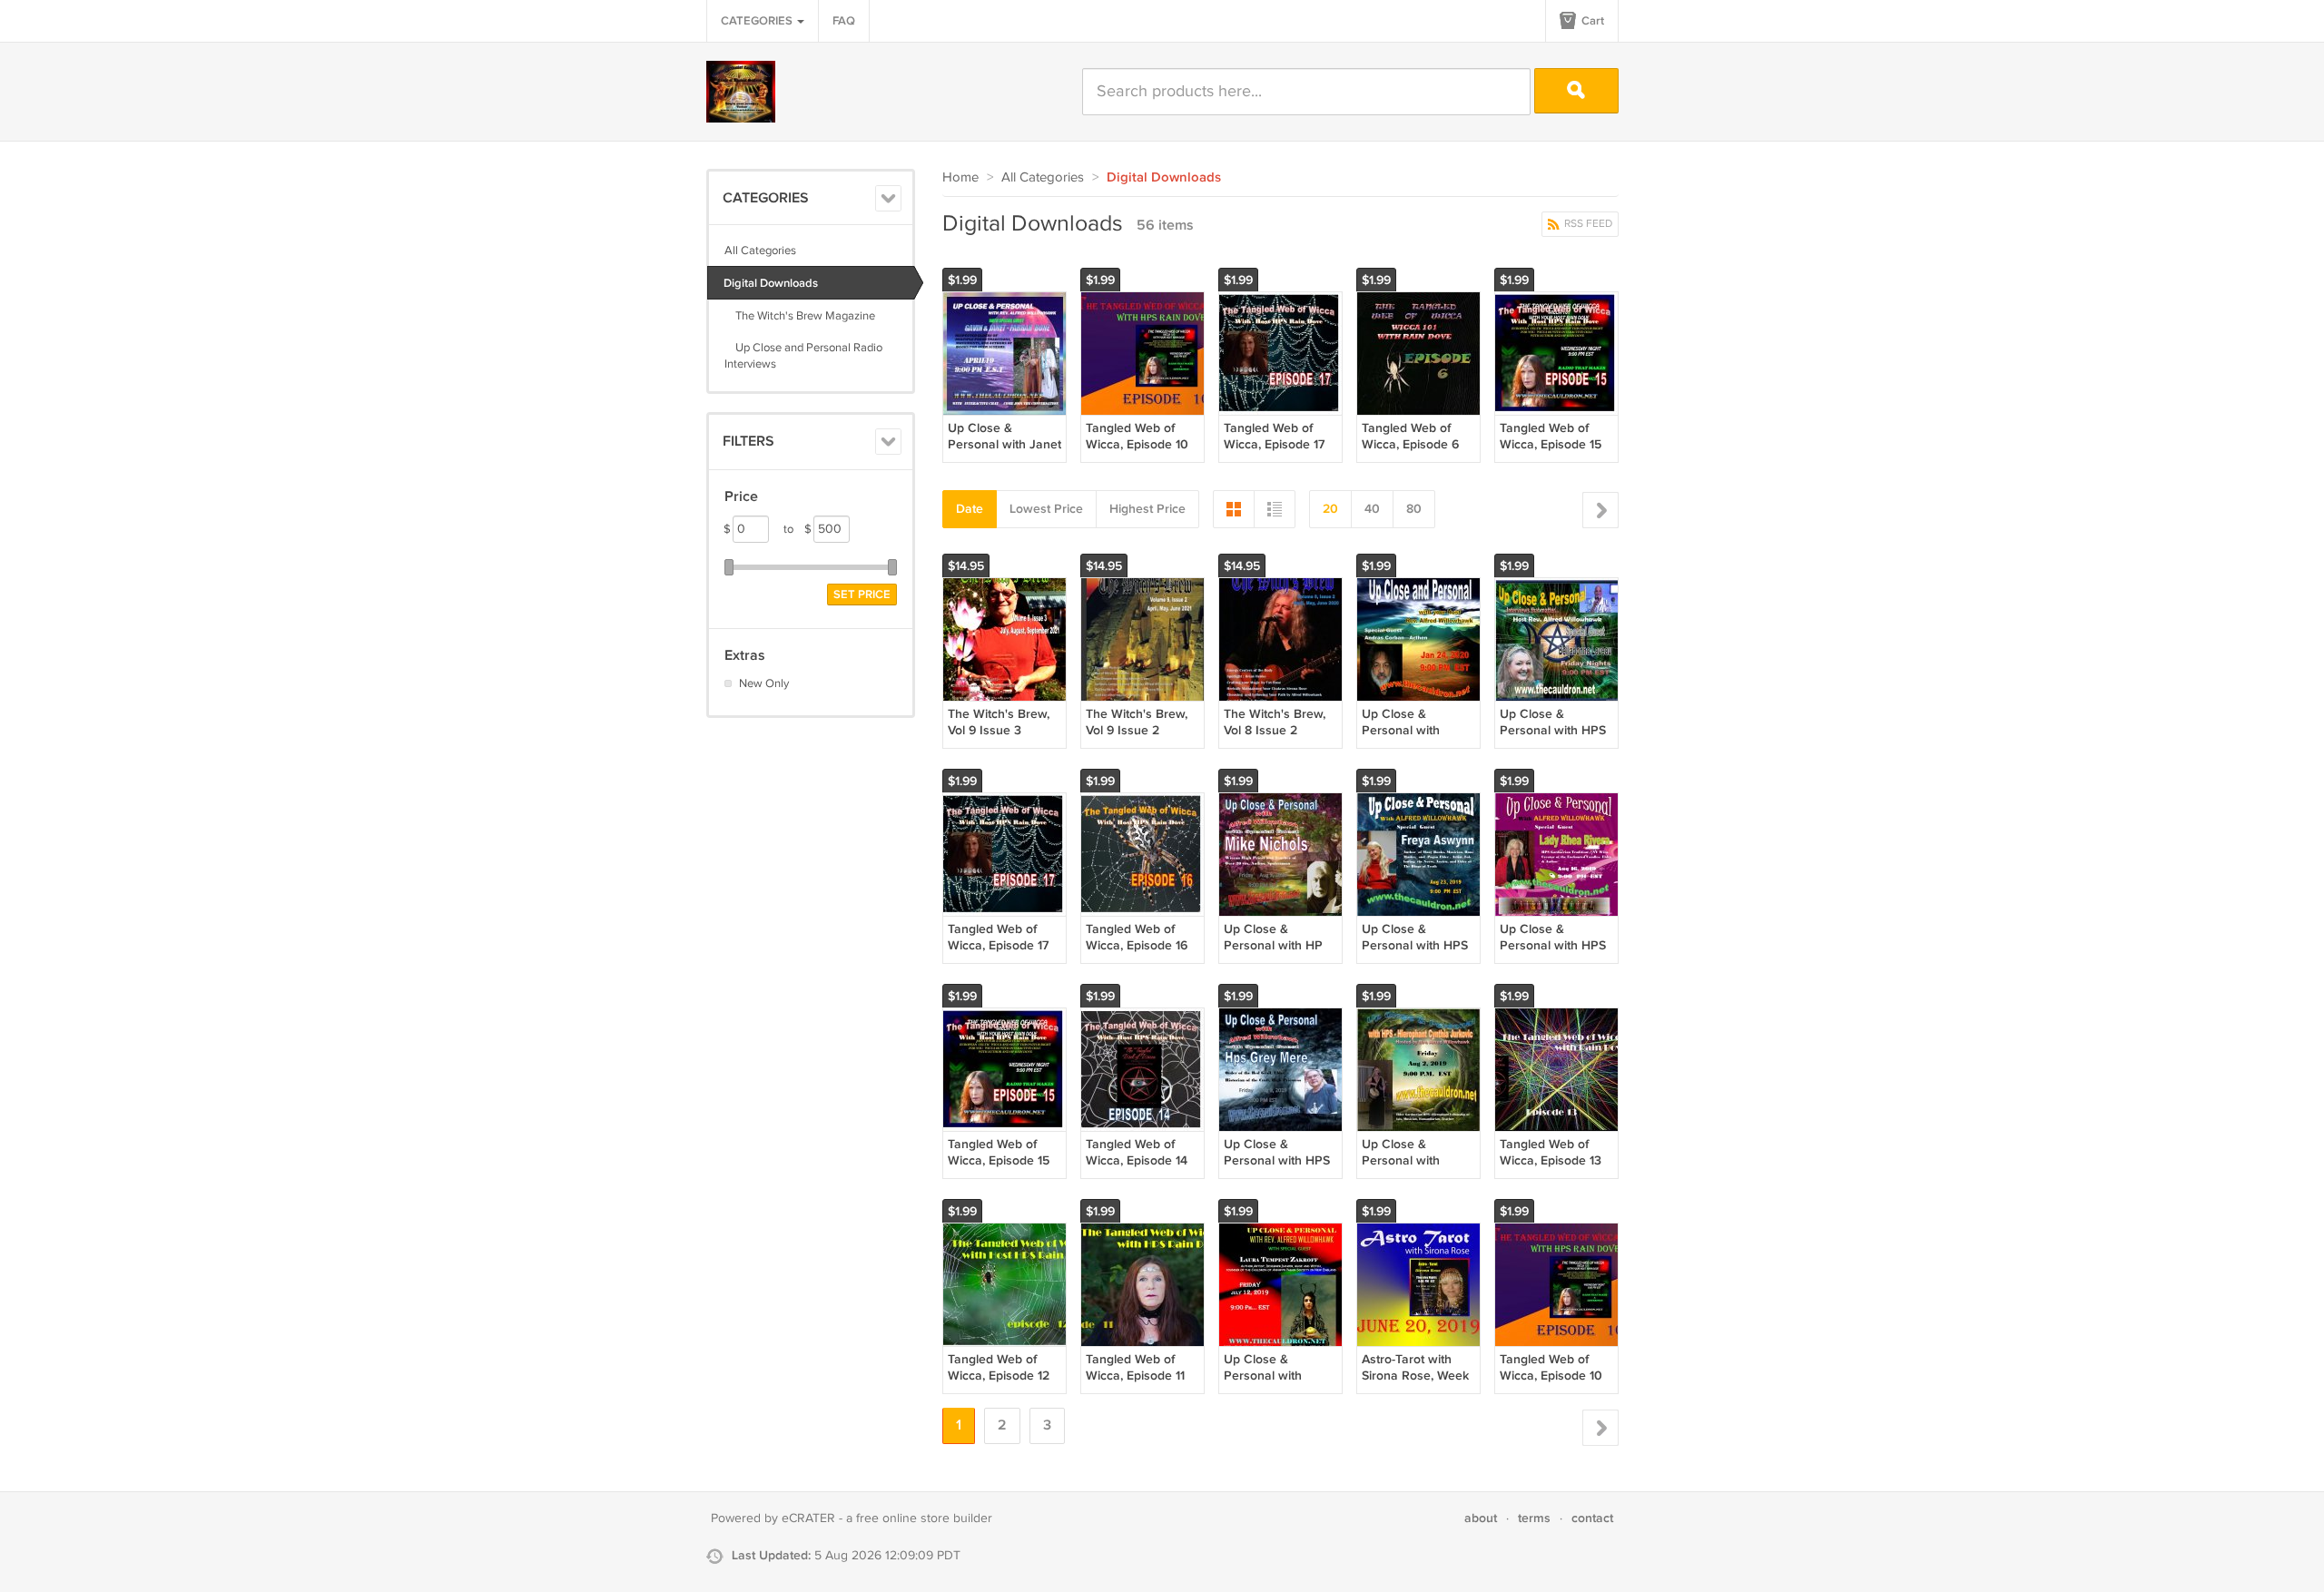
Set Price (862, 595)
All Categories (760, 251)
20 (1330, 509)
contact (1592, 1518)
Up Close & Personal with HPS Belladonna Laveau (1555, 730)
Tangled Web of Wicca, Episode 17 (1274, 436)
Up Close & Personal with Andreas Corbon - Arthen (1413, 739)
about (1481, 1518)
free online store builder (924, 1518)
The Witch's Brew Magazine (800, 316)
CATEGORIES (758, 21)
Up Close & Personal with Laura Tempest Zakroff (1266, 1384)
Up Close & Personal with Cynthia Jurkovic (1409, 1160)
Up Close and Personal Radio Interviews (803, 356)
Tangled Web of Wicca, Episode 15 (1551, 436)
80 (1414, 509)
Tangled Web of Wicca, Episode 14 (1137, 1152)
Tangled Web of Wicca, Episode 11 (1135, 1367)
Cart (1591, 21)
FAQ (844, 21)
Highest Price (1147, 509)
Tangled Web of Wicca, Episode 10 (1137, 436)
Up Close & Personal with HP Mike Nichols (1273, 945)
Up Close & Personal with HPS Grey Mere (1277, 1160)
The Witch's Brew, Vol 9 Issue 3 (999, 722)
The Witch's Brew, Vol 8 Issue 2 (1275, 722)
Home (960, 177)
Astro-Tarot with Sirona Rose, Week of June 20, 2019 (1415, 1376)
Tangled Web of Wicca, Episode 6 (1410, 436)
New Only (764, 683)
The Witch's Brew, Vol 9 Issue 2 (1137, 722)
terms (1534, 1518)
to (798, 529)
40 (1372, 509)
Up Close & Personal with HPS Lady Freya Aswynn (1418, 945)
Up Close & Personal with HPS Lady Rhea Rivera (1553, 945)
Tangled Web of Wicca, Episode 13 (1551, 1152)
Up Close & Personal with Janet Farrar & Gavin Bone (1004, 453)
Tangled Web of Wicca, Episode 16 (1137, 937)
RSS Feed (1587, 224)
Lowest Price (1046, 509)
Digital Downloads (771, 283)
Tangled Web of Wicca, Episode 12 (999, 1367)
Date (970, 509)
